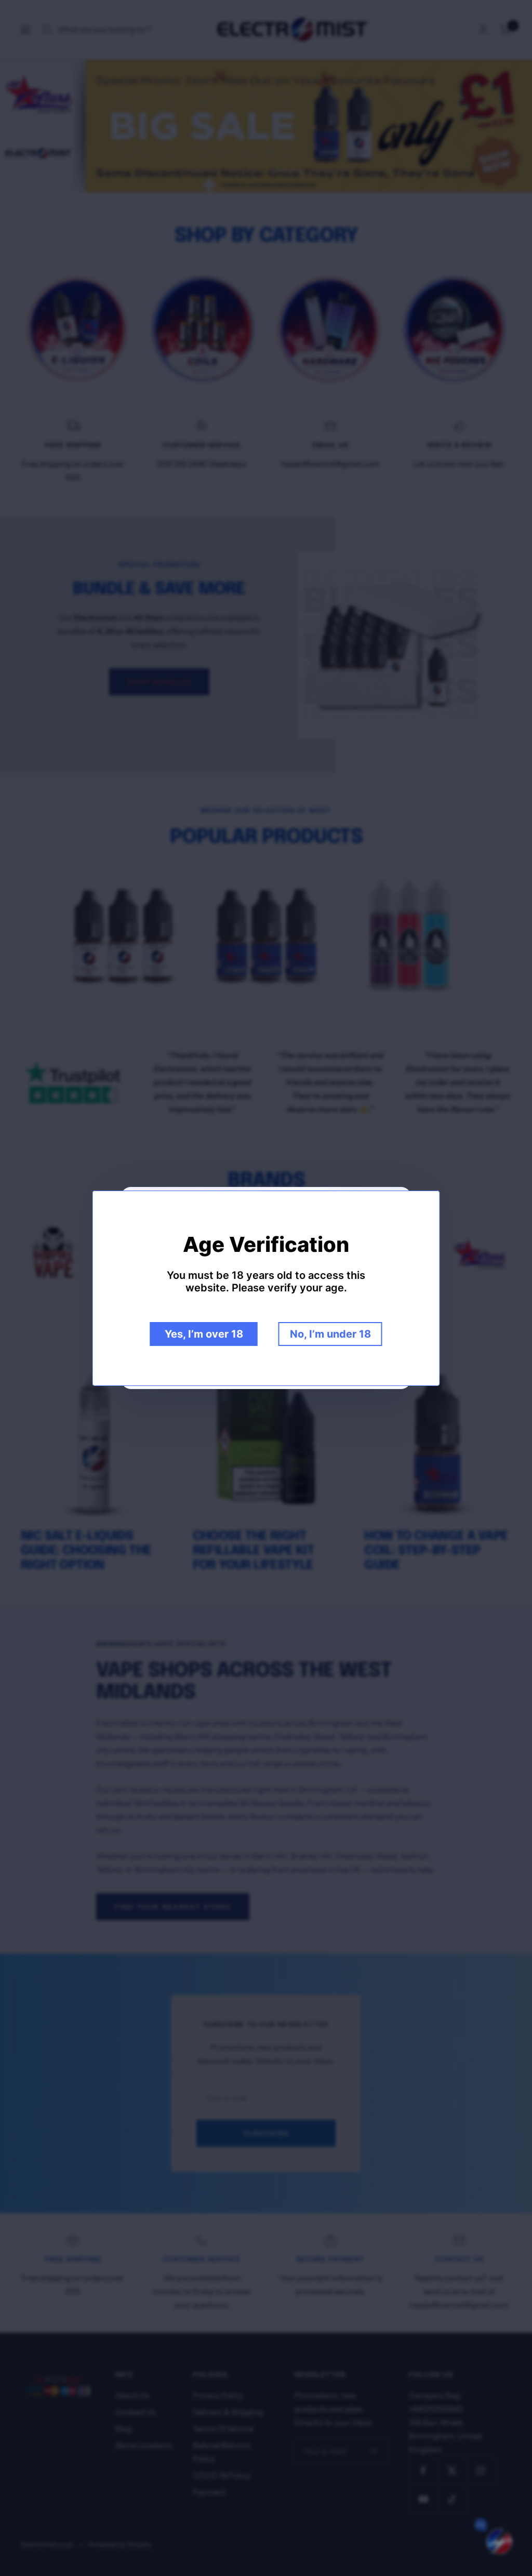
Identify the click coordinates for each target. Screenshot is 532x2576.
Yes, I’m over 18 (204, 1334)
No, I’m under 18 (330, 1334)
